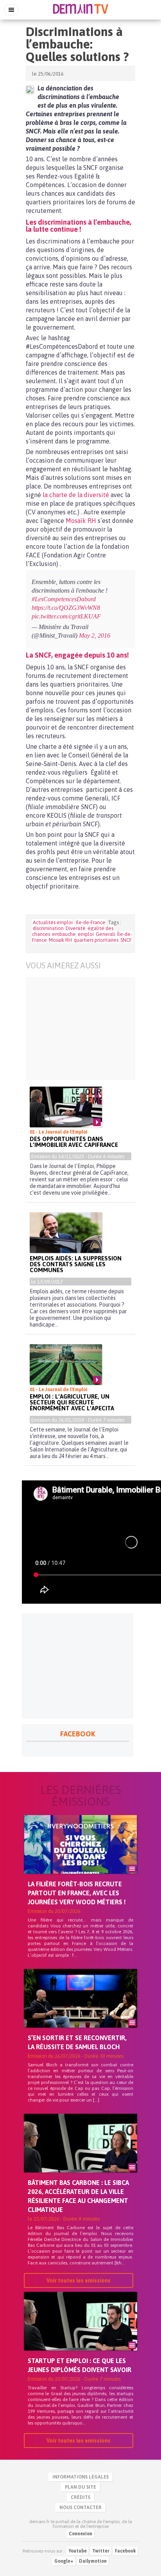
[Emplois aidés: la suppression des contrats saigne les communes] (66, 1233)
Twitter (101, 2551)
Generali (106, 934)
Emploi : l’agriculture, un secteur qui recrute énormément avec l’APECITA (72, 1402)
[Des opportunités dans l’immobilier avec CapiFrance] (66, 1107)
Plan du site (80, 2487)
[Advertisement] (80, 1029)
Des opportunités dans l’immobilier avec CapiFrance (74, 1142)
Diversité (76, 928)
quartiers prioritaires (96, 940)
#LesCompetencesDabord (64, 599)
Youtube (78, 2551)
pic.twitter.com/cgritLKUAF (66, 616)
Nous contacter (80, 2507)
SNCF (126, 940)
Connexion (80, 2534)
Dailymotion (93, 2561)
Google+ (64, 2561)
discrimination (48, 928)
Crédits (80, 2497)
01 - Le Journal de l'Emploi (59, 1132)
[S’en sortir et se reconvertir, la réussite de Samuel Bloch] (80, 2012)
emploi (86, 934)
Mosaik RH (60, 940)
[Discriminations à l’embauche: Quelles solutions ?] (30, 90)
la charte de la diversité (75, 495)
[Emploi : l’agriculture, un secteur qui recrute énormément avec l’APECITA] (66, 1365)
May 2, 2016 (95, 635)
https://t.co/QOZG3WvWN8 (66, 608)
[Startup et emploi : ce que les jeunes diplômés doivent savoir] (80, 2334)
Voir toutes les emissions (79, 2280)
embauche (64, 934)
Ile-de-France (91, 922)
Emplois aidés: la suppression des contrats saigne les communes (76, 1264)
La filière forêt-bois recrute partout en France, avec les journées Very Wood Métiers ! (77, 1893)
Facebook (125, 2551)
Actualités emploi (53, 922)
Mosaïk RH (80, 521)
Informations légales (80, 2477)
